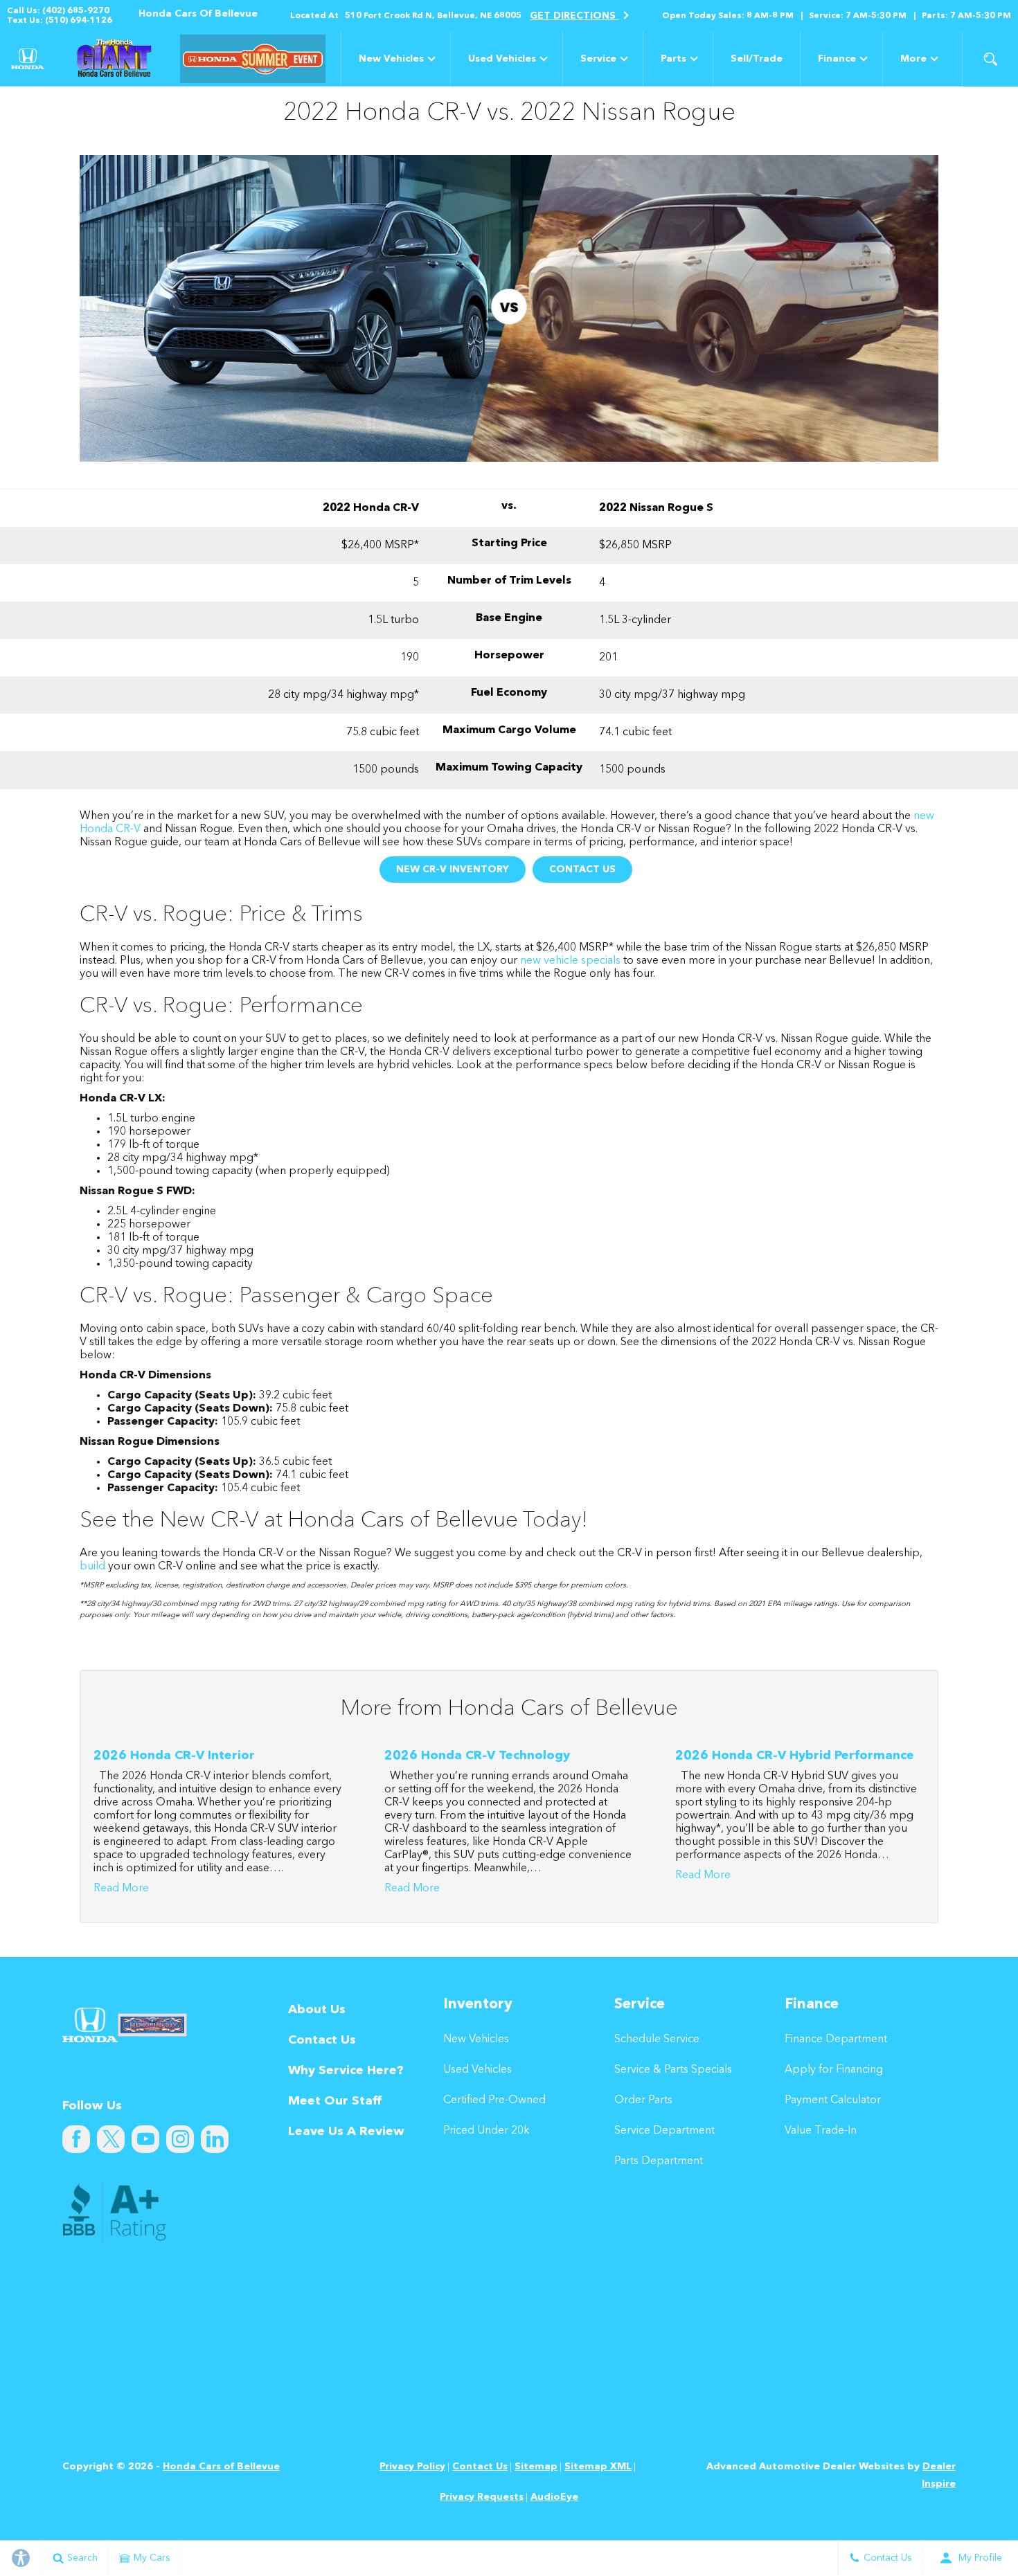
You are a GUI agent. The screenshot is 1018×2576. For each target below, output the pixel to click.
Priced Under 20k (486, 2131)
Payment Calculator (833, 2100)
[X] (111, 2139)
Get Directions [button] (574, 16)
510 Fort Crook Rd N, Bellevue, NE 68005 (433, 16)
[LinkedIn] (215, 2139)
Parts (673, 59)
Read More (121, 1889)
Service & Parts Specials (673, 2070)
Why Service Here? (346, 2071)
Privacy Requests (482, 2497)
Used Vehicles (502, 59)
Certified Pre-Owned (494, 2100)
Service (598, 59)
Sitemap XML (598, 2467)
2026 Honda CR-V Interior (174, 1756)
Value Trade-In (821, 2131)
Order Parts (643, 2100)
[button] (990, 59)
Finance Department (836, 2039)
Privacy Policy (412, 2467)
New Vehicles (391, 59)
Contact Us (582, 870)
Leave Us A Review (346, 2132)
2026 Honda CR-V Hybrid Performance (795, 1756)
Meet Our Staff (335, 2101)
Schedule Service (657, 2039)
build (92, 1567)
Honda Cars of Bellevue (221, 2467)
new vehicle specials (570, 961)
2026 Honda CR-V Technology (477, 1756)
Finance (837, 59)
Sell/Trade (757, 59)
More (913, 61)
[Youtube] (145, 2139)
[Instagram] (180, 2139)
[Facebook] (76, 2139)
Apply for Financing (834, 2070)
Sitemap (536, 2467)
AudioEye (554, 2497)
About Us (317, 2010)
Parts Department (659, 2161)
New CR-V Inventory (453, 870)
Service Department (664, 2131)
